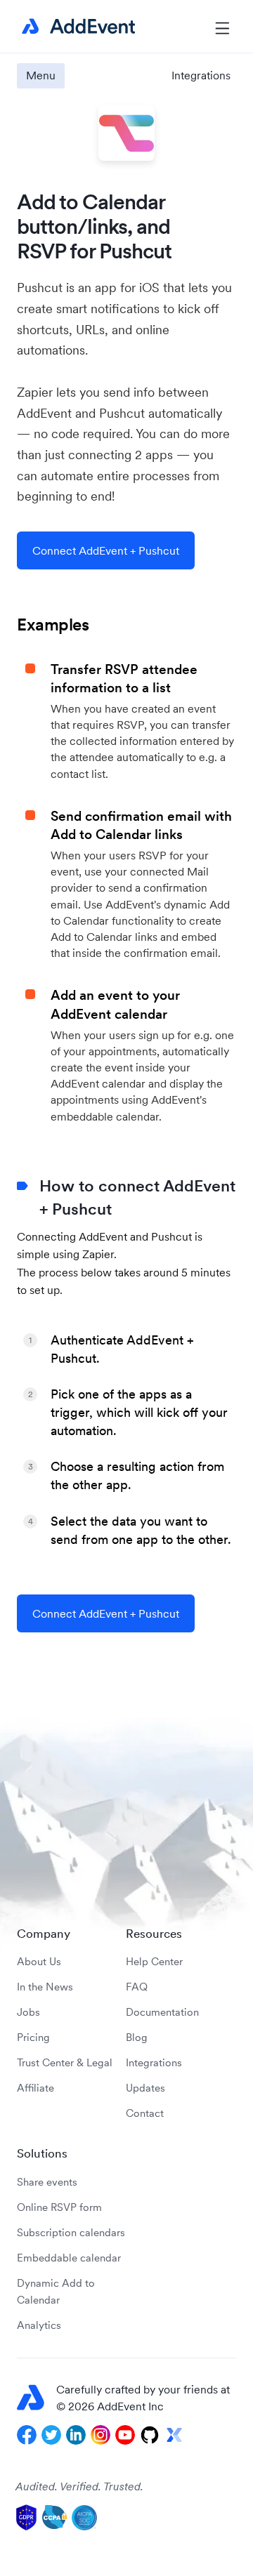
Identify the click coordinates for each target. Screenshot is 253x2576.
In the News (45, 1987)
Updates (145, 2088)
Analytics (39, 2325)
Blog (137, 2037)
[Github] (150, 2435)
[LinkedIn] (76, 2435)
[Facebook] (27, 2435)
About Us (39, 1961)
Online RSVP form (59, 2207)
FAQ (137, 1987)
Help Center (154, 1961)
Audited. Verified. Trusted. (79, 2486)
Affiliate (35, 2088)
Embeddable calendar (69, 2258)
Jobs (28, 2012)
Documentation (162, 2012)
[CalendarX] (174, 2435)
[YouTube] (125, 2435)
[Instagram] (100, 2435)
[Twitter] (51, 2435)
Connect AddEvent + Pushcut (106, 550)
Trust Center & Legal (65, 2062)
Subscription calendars (71, 2232)
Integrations (201, 75)
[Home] (76, 27)
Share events (47, 2182)
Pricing (33, 2037)
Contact (145, 2113)
